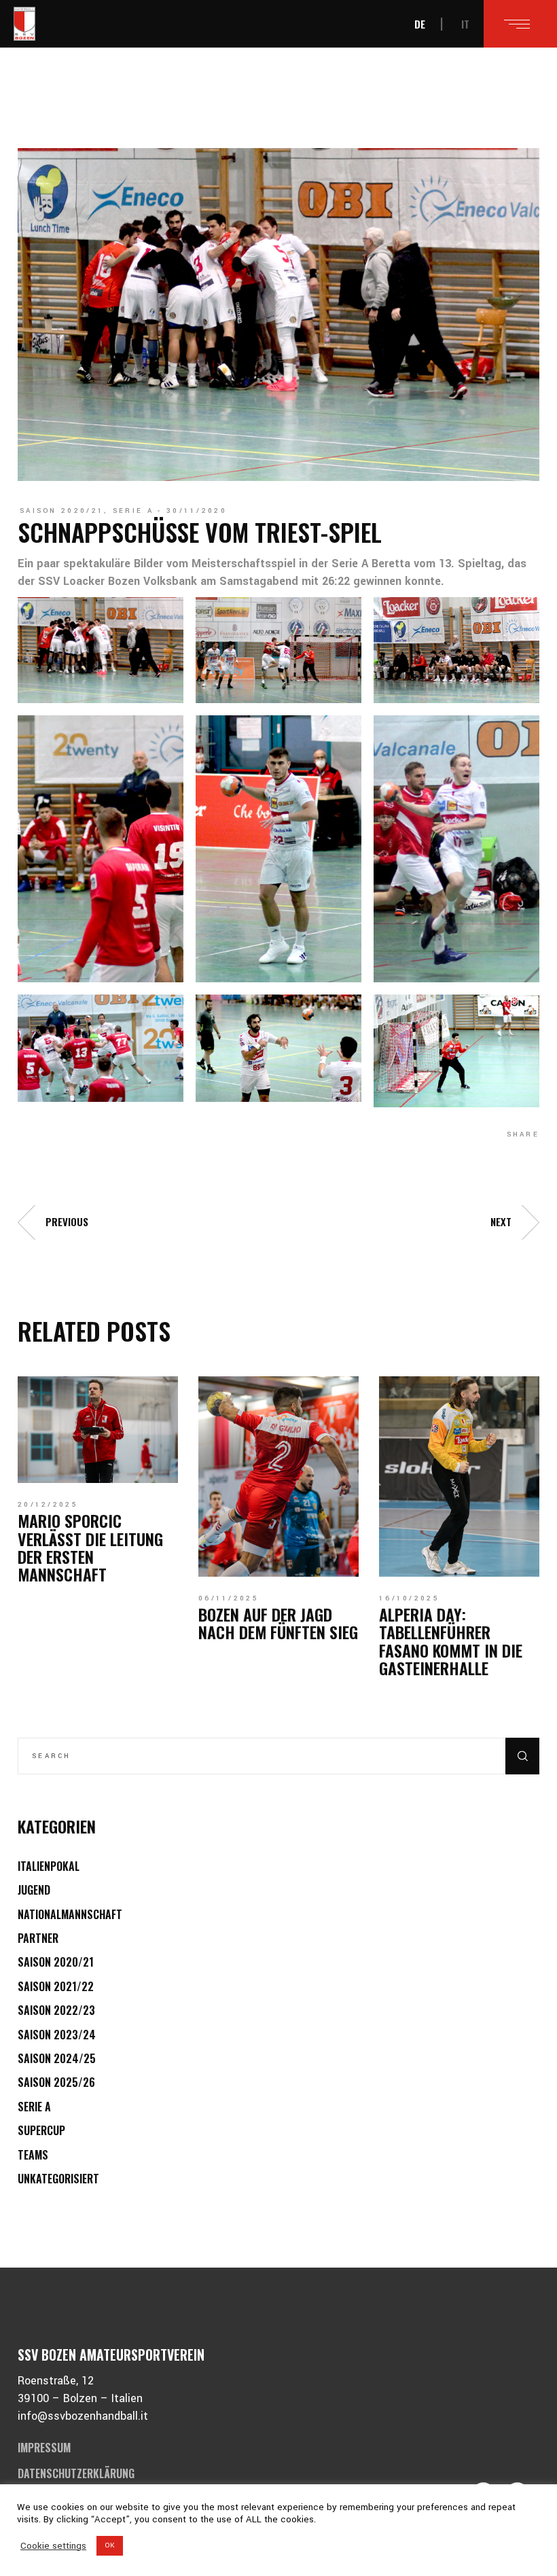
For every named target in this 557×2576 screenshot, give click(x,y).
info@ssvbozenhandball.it (83, 2416)
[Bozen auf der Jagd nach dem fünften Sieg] (278, 1477)
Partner (38, 1938)
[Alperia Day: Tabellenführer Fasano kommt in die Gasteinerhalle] (459, 1477)
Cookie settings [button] (53, 2546)
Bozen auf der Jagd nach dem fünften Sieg (278, 1623)
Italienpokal (49, 1866)
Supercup (41, 2130)
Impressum (44, 2448)
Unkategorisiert (58, 2179)
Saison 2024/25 (57, 2058)
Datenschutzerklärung (76, 2473)
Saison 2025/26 (56, 2082)
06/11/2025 (229, 1598)
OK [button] (110, 2545)
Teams (33, 2155)
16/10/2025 (409, 1598)
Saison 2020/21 (62, 511)
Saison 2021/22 (56, 1986)
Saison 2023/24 (57, 2035)
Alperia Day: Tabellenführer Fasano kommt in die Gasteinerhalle (451, 1641)
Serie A (133, 511)
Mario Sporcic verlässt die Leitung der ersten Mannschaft (90, 1547)
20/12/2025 (48, 1505)
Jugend (34, 1890)
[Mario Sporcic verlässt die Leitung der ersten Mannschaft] (98, 1430)
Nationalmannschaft (70, 1914)
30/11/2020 (197, 511)
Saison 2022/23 (56, 2010)
